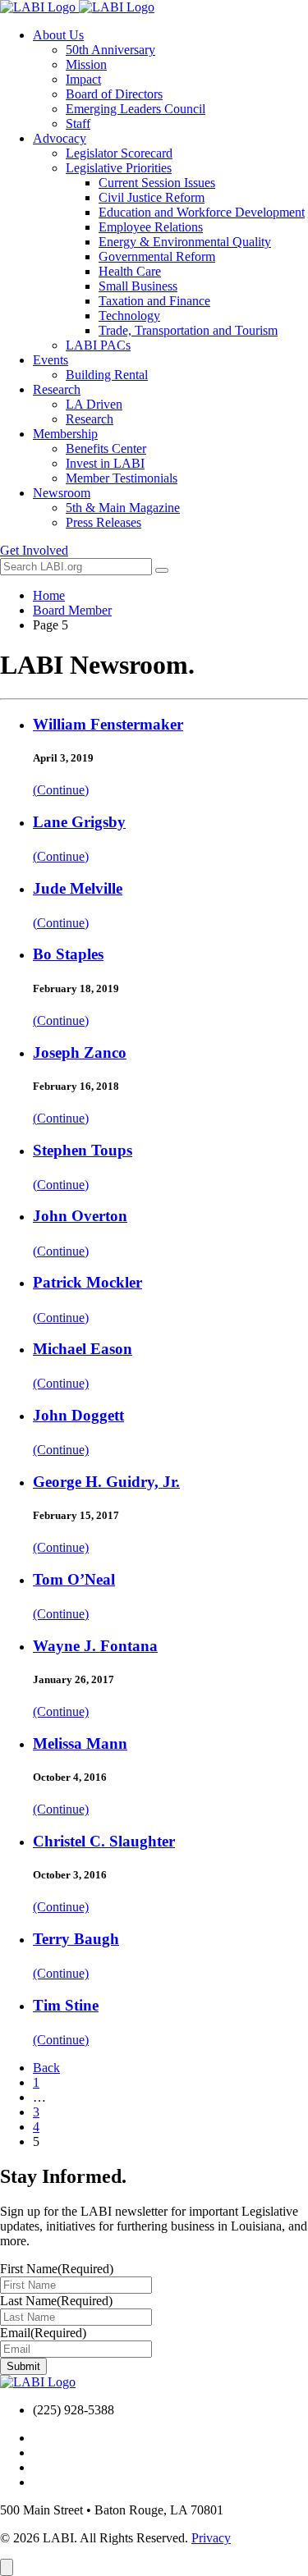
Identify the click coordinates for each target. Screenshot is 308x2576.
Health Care (130, 271)
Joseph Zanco (80, 1052)
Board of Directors (114, 94)
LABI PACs (98, 345)
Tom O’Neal (74, 1579)
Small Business (138, 286)
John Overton (80, 1216)
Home (49, 595)
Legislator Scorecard (119, 153)
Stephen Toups (83, 1150)
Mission (86, 64)
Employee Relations (151, 227)
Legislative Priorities (119, 168)
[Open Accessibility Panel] (7, 2567)
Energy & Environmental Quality (185, 242)
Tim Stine (66, 2005)
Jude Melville (78, 888)
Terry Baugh (76, 1939)
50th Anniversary (110, 50)
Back (46, 2068)
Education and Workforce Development (202, 212)
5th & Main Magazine (123, 508)
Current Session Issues (157, 183)
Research (57, 389)
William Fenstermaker (108, 724)
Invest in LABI (105, 463)
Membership (65, 434)
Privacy (211, 2538)
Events (51, 360)
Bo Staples (68, 954)
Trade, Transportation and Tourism (188, 330)
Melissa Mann (80, 1743)
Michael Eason (83, 1349)
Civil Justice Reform (152, 197)
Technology (129, 316)
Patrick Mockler (87, 1282)
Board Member (72, 610)
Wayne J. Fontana (95, 1646)
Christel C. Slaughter (104, 1841)
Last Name (56, 2301)
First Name (57, 2269)
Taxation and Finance (154, 301)
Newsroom (62, 493)
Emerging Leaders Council (136, 109)
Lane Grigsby (79, 822)
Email (43, 2333)
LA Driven (94, 404)
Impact (83, 79)
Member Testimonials (122, 478)
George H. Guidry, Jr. (106, 1482)
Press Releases (103, 522)
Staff (78, 124)
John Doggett (78, 1415)
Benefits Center (106, 448)
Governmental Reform (157, 256)
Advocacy (60, 138)
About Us (58, 35)
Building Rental (107, 375)
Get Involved (34, 550)
